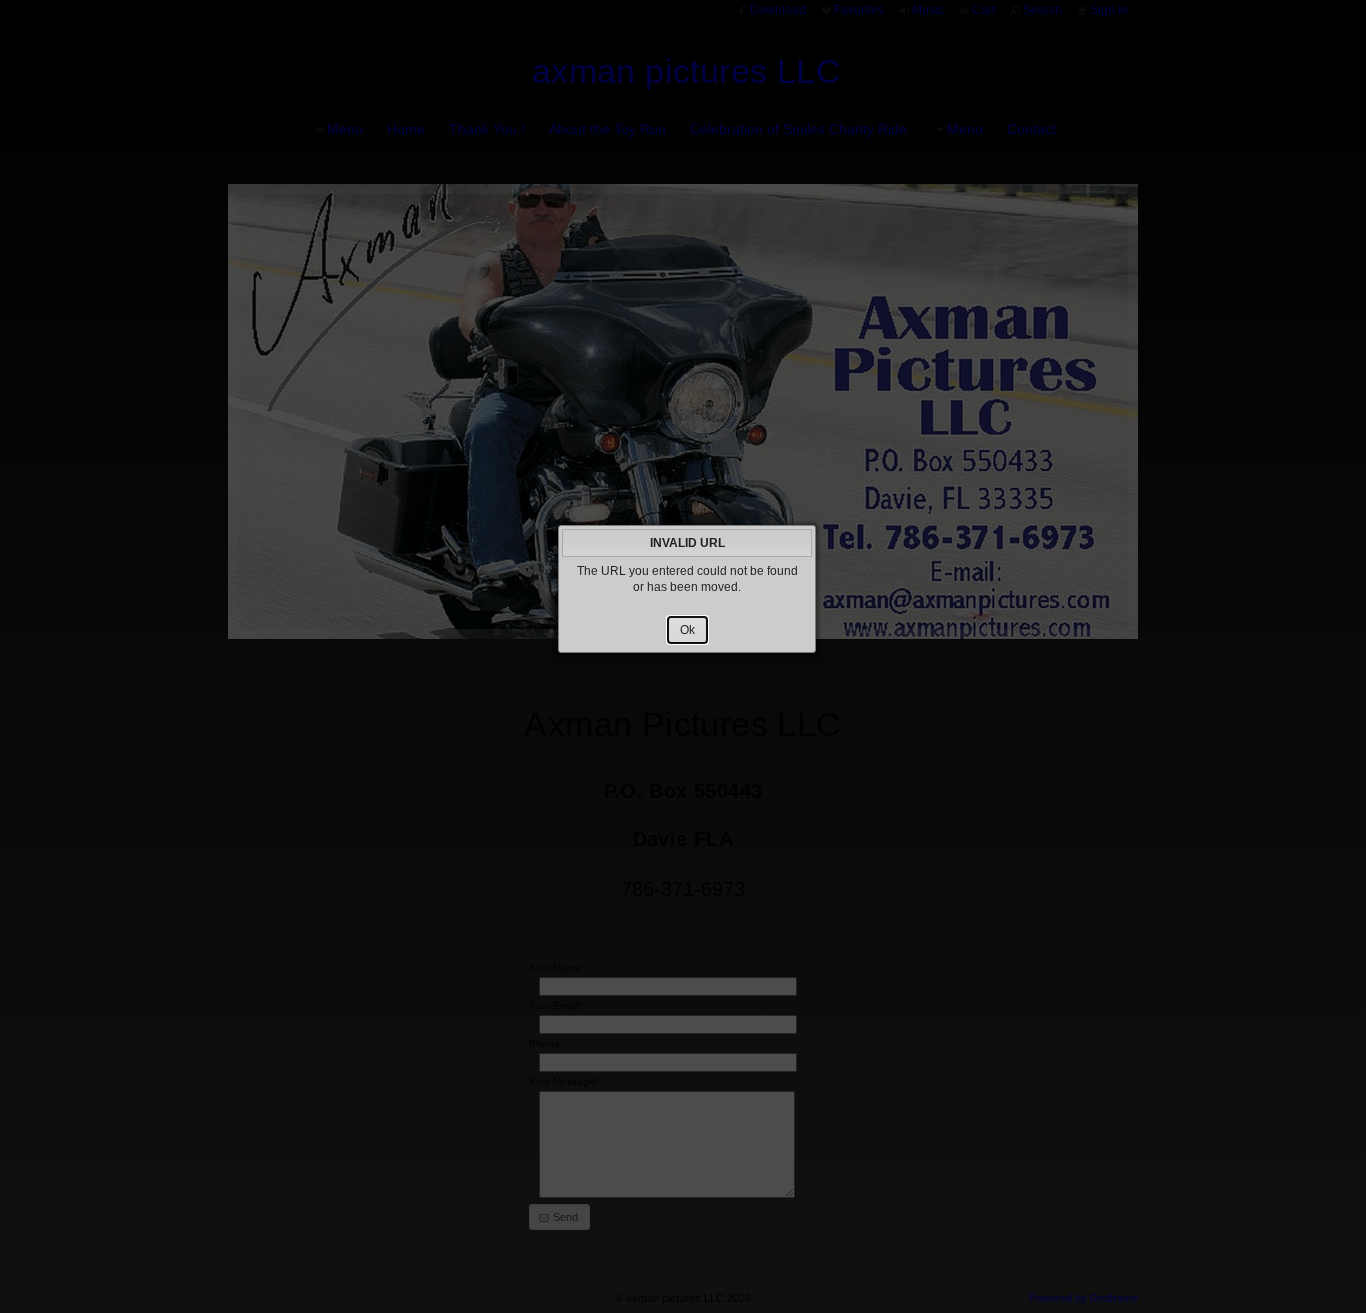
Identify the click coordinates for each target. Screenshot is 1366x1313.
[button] (687, 630)
